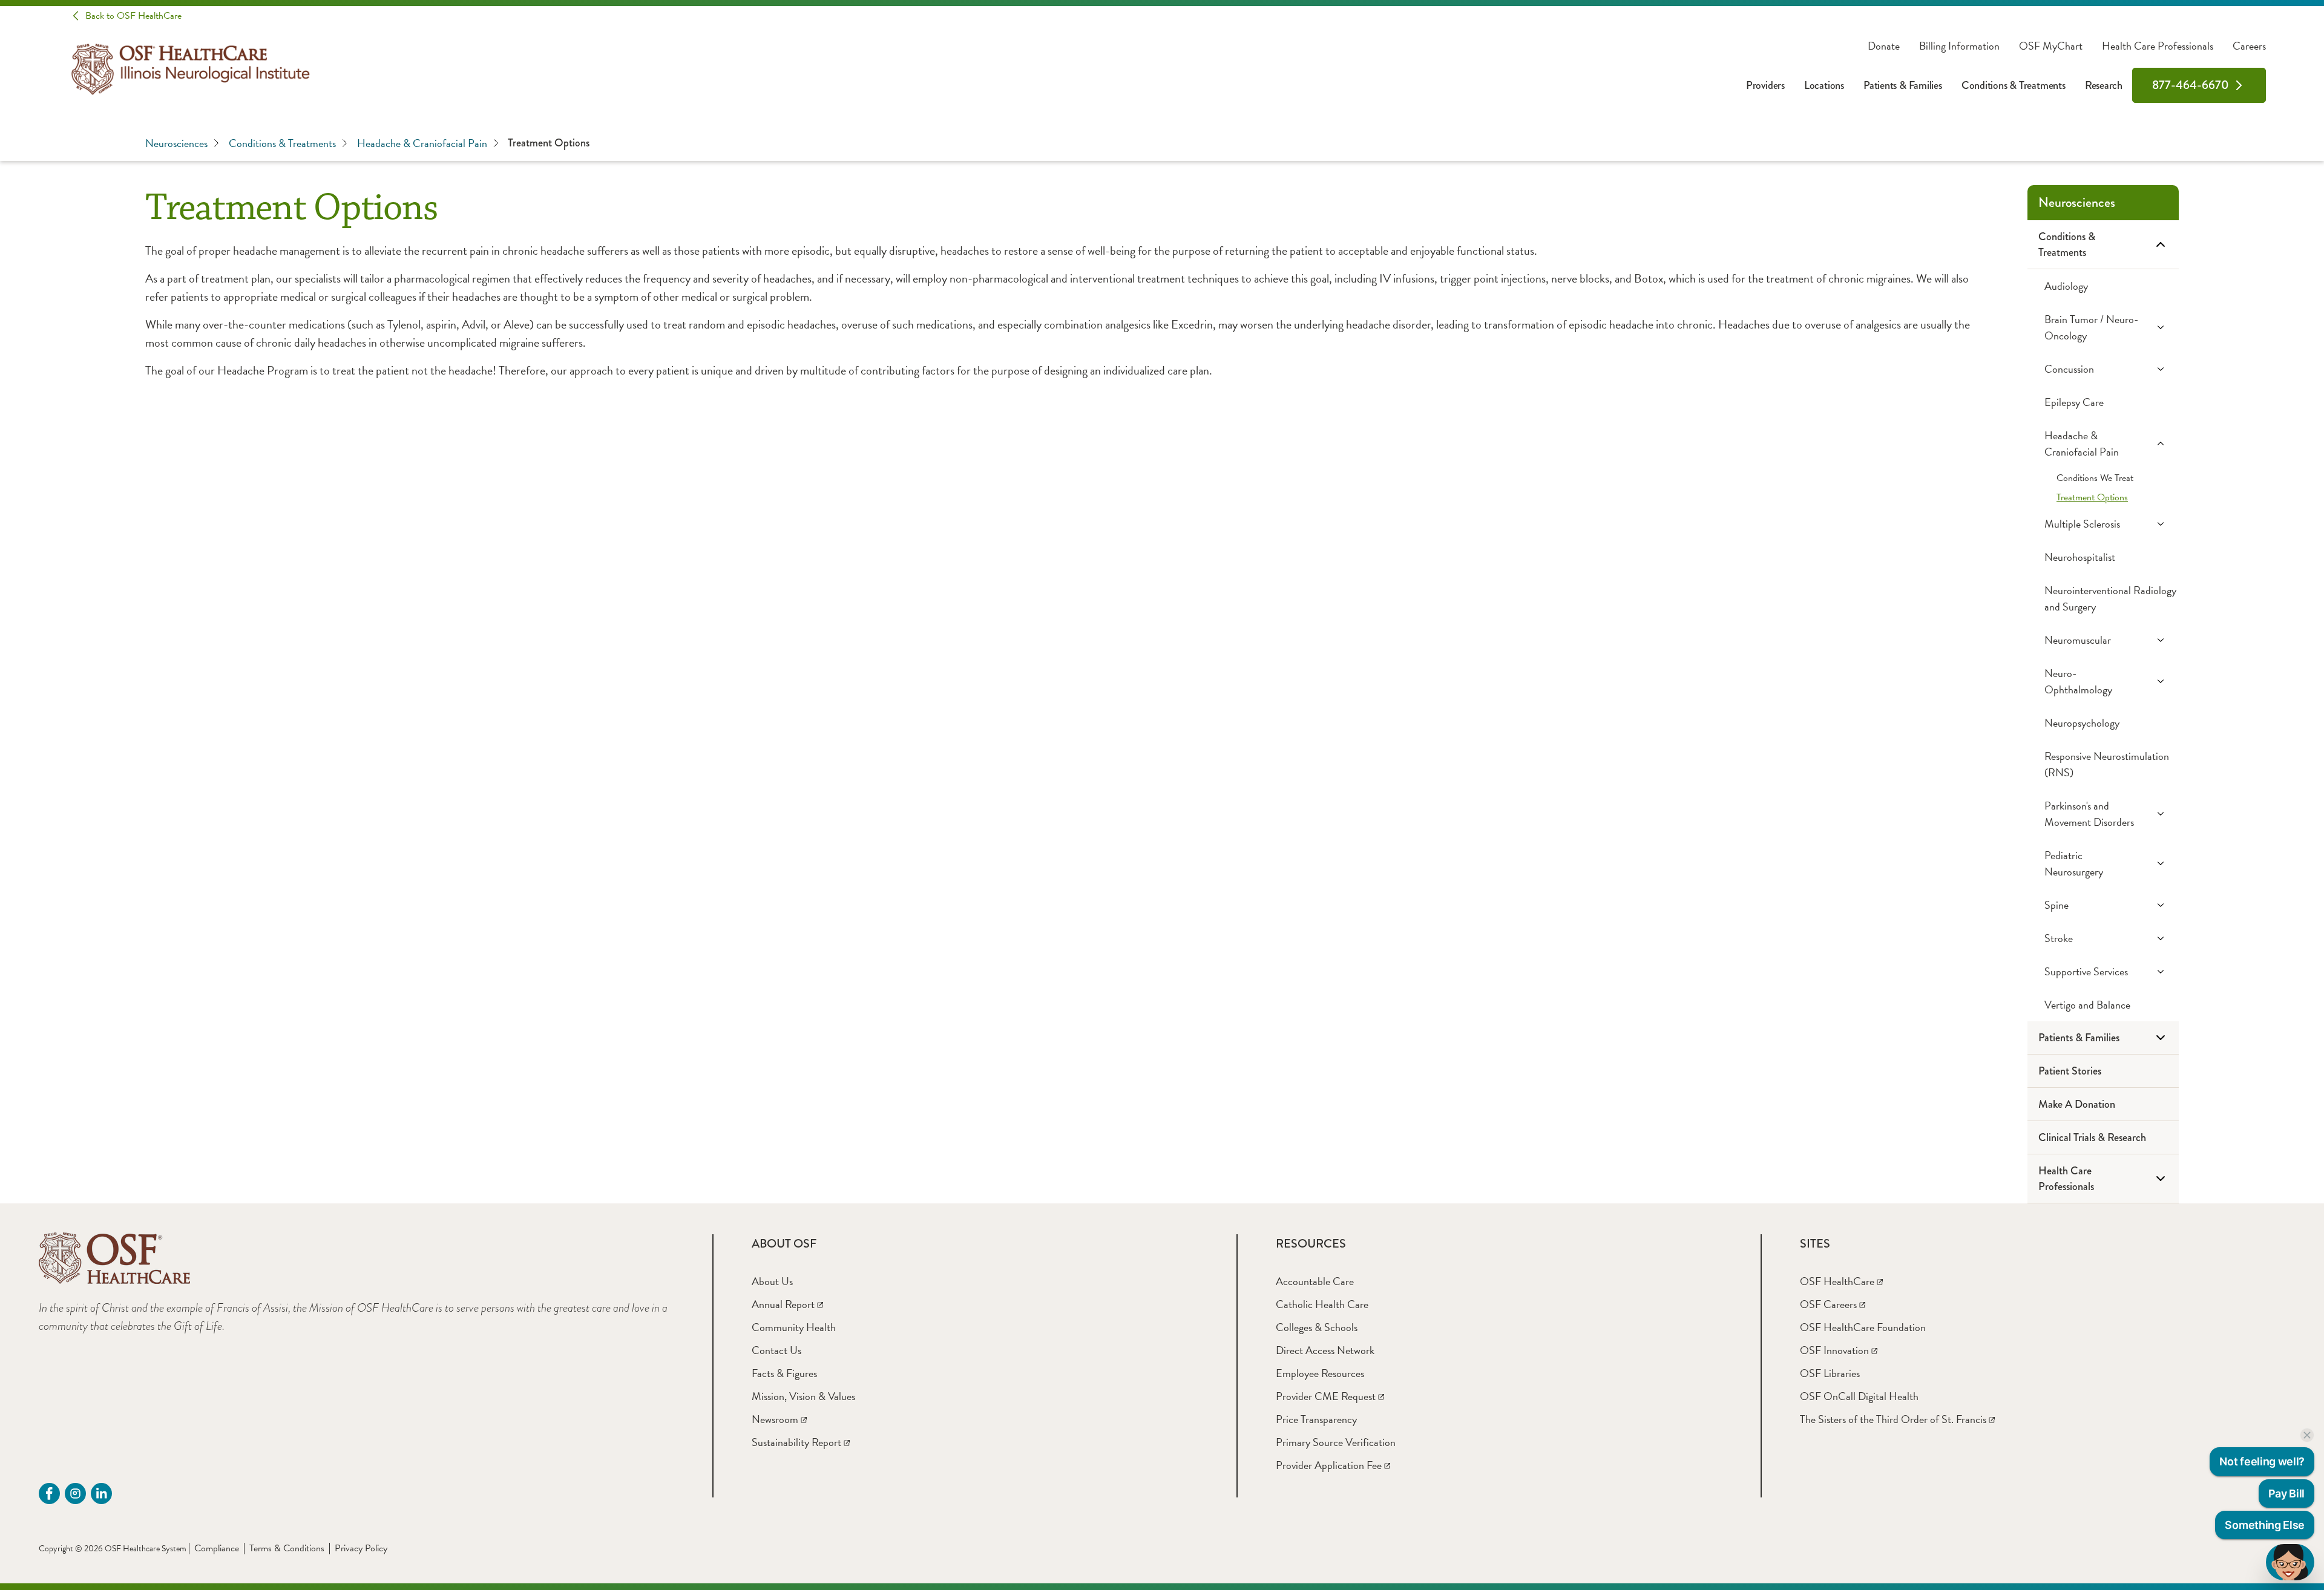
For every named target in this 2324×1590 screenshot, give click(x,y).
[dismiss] (2307, 1435)
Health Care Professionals (2158, 46)
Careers (2249, 46)
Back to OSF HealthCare (133, 16)
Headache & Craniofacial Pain (422, 143)
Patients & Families (1903, 85)
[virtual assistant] (2290, 1562)
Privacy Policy (361, 1548)
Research (2104, 85)
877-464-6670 (2191, 85)
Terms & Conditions (287, 1548)
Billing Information (1959, 46)
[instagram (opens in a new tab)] (75, 1493)
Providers (1765, 85)
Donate (1884, 46)
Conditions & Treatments (2014, 85)
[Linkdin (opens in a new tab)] (101, 1493)
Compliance (217, 1548)
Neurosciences (176, 143)
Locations (1824, 85)
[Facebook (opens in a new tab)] (49, 1493)
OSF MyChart (2051, 46)
